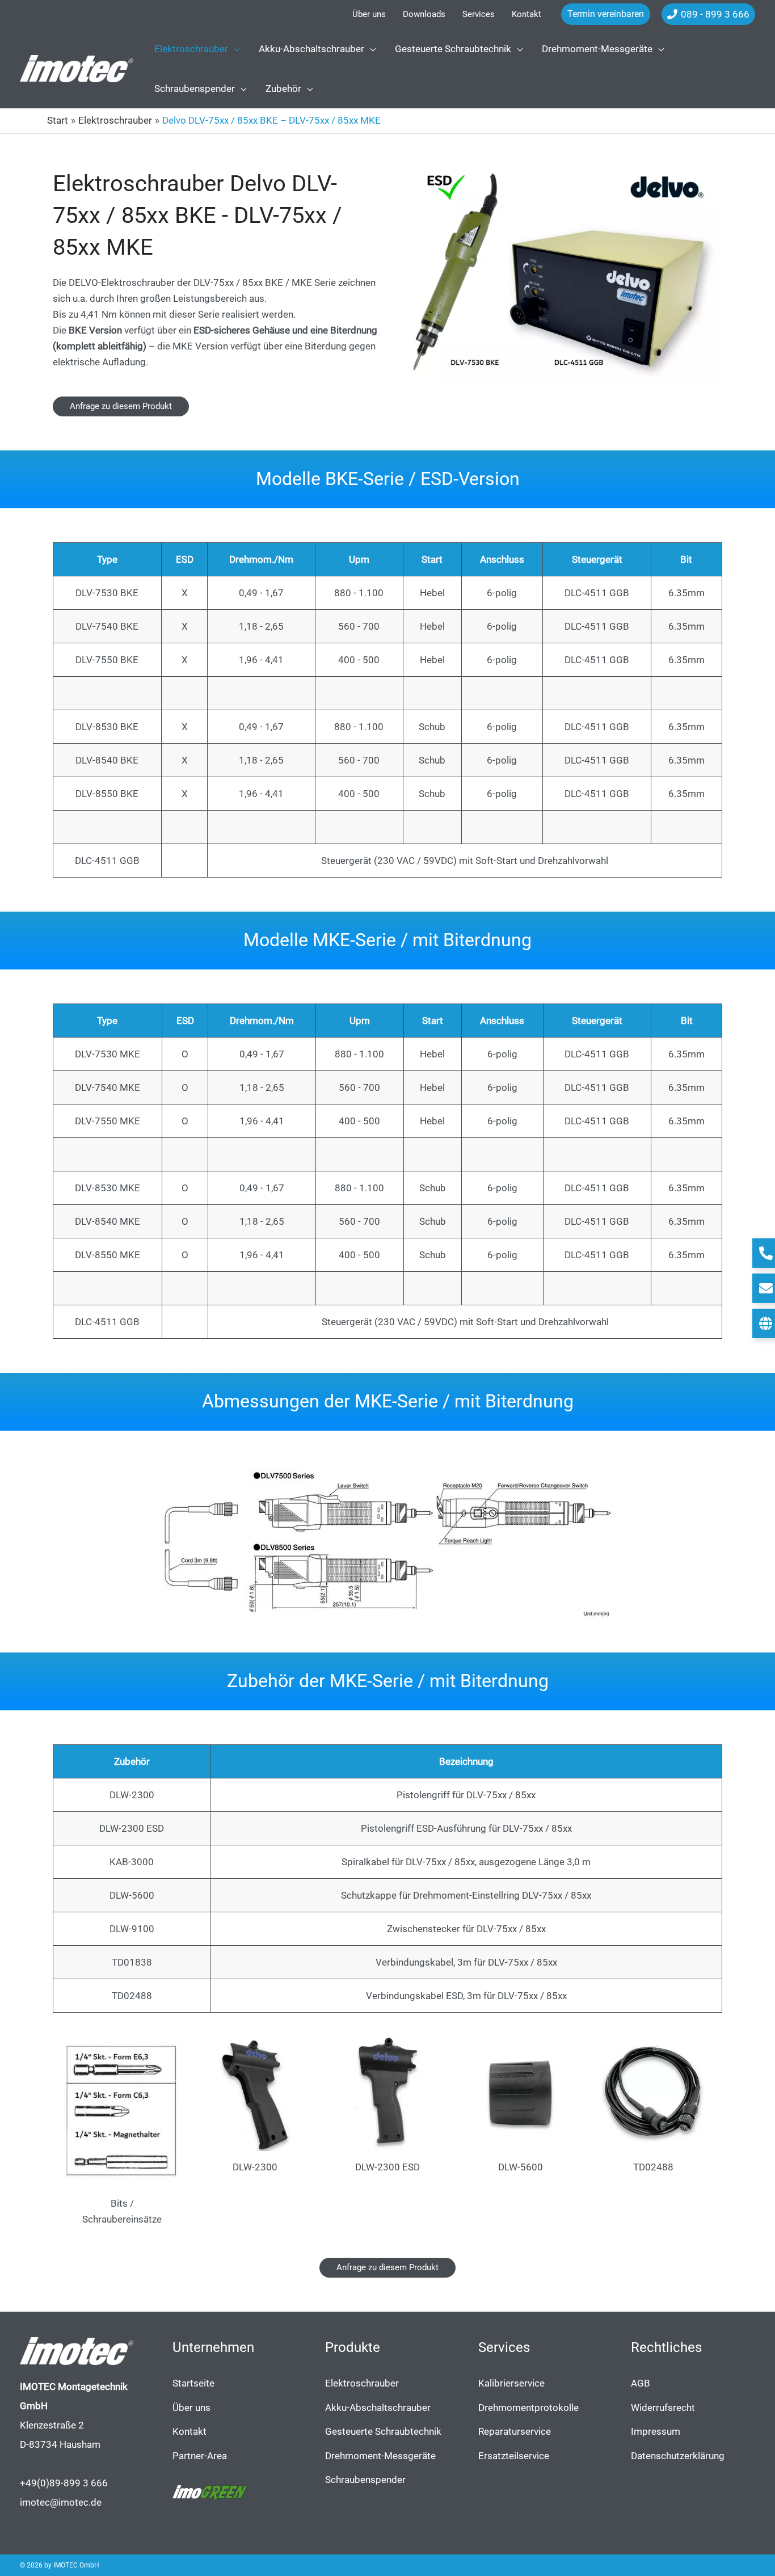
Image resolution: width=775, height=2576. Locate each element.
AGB (641, 2383)
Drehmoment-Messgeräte (380, 2456)
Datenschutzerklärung (678, 2456)
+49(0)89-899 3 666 (64, 2483)
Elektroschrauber (362, 2383)
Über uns (191, 2408)
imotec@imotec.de (61, 2502)
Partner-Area (200, 2456)
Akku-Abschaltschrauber (378, 2408)
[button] (606, 14)
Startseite (193, 2383)
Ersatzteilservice (514, 2456)
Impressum (656, 2431)
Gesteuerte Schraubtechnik (383, 2431)
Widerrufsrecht (663, 2408)
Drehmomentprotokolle (528, 2408)
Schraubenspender (365, 2480)
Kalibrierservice (511, 2383)
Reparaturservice (515, 2431)
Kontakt (189, 2431)
